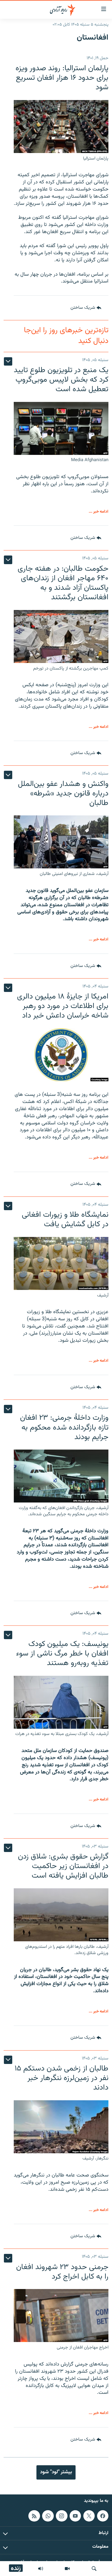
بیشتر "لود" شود (56, 2472)
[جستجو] (94, 2569)
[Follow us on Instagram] (62, 2516)
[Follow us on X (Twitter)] (89, 2516)
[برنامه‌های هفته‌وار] (41, 2569)
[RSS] (34, 2516)
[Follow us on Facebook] (103, 2516)
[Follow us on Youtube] (75, 2516)
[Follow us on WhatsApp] (48, 2516)
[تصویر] (67, 2569)
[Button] (86, 308)
